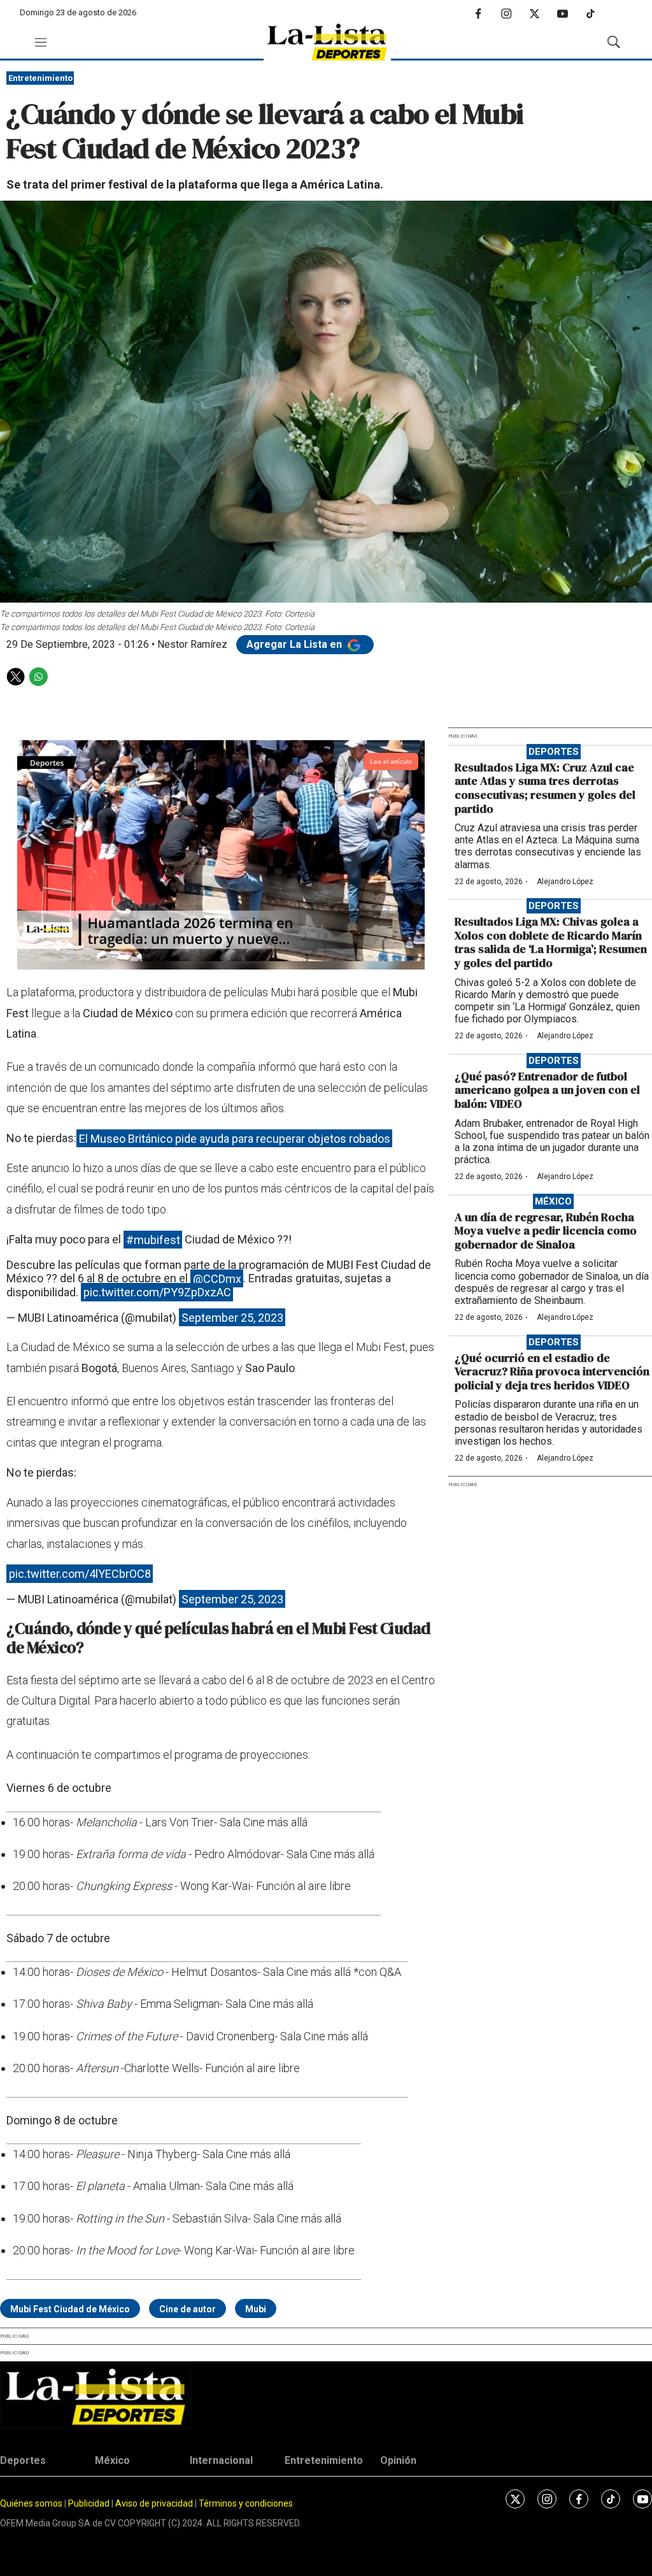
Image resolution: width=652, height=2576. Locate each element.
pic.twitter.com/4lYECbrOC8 (80, 1574)
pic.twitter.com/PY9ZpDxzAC (157, 1292)
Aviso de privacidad (154, 2503)
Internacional (221, 2460)
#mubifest (153, 1239)
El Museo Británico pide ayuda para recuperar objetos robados (235, 1138)
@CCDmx (217, 1278)
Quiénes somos (31, 2503)
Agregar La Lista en (295, 644)
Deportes (554, 752)
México (553, 1201)
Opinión (398, 2460)
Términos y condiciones (246, 2503)
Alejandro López (565, 882)
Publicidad (90, 2503)
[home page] (327, 42)
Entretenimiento (40, 78)
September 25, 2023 (232, 1318)
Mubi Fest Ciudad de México (70, 2309)
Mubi (256, 2309)
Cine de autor (188, 2309)
